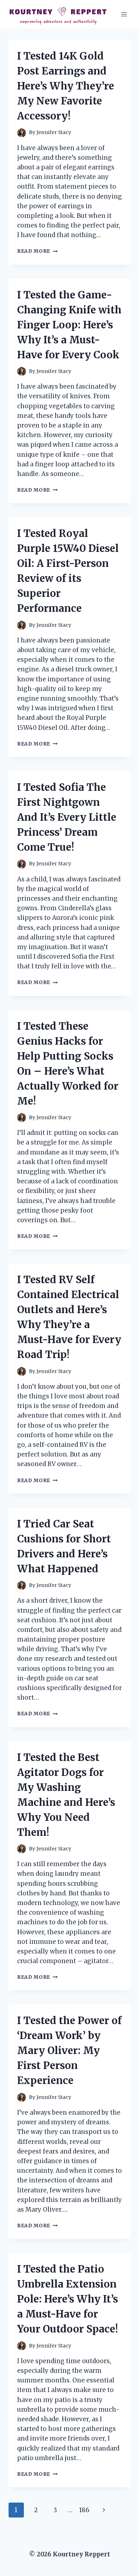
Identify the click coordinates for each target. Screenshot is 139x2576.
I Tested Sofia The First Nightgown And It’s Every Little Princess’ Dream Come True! (67, 817)
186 (84, 2510)
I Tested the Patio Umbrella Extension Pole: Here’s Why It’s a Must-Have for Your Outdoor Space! (68, 2299)
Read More (37, 251)
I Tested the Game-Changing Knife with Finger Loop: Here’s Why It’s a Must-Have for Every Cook (69, 325)
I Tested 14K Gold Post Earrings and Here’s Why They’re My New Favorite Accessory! (66, 86)
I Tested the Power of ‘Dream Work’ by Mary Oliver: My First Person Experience (69, 2050)
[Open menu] (124, 14)
